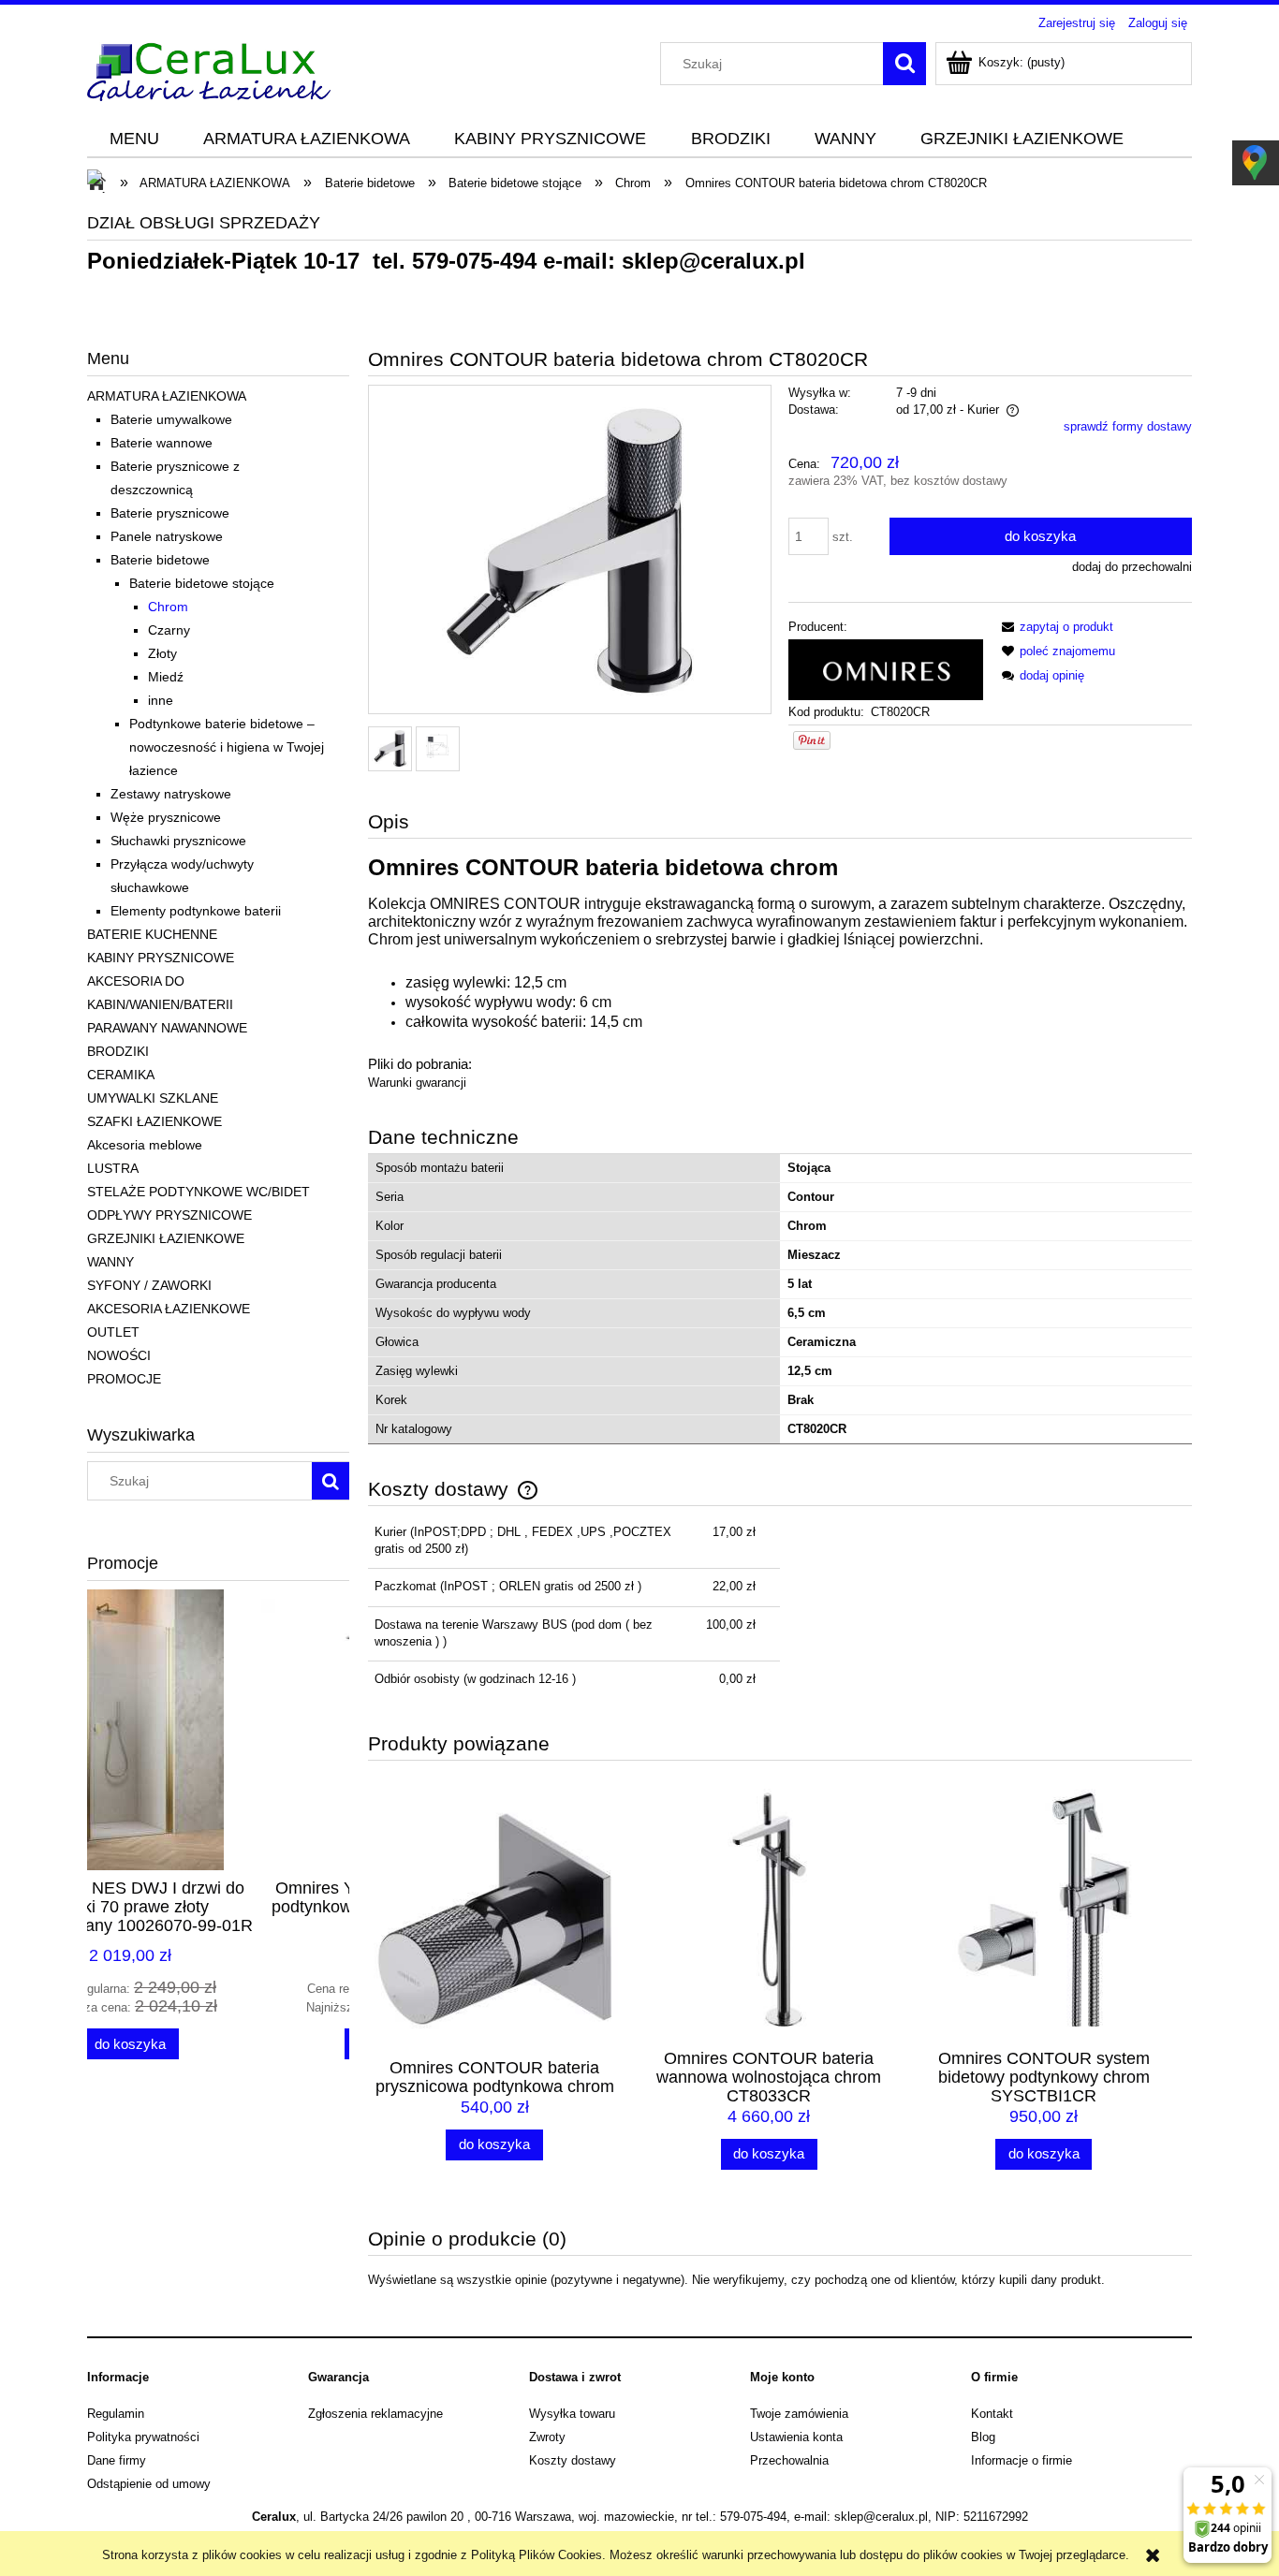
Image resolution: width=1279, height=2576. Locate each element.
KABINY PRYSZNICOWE (161, 958)
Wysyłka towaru (572, 2414)
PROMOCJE (124, 1379)
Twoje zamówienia (799, 2414)
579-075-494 (474, 261)
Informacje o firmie (1022, 2460)
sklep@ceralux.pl (713, 261)
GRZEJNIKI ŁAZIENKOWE (166, 1238)
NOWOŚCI (119, 1355)
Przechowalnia (789, 2460)
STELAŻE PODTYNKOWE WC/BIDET (198, 1192)
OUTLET (113, 1332)
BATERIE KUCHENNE (152, 934)
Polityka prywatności (143, 2437)
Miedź (166, 677)
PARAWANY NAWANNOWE (167, 1028)
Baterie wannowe (162, 443)
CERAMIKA (121, 1075)
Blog (983, 2437)
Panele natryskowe (167, 536)
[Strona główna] (209, 69)
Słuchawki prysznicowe (178, 841)
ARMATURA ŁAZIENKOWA (167, 396)
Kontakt (992, 2414)
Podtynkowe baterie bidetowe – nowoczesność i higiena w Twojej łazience (227, 747)
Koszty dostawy (573, 2460)
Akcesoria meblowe (145, 1145)
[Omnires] (886, 669)
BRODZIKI (118, 1051)
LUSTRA (113, 1168)
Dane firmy (117, 2460)
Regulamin (116, 2414)
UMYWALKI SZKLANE (153, 1098)
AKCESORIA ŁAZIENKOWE (169, 1309)
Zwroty (547, 2437)
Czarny (169, 630)
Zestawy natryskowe (171, 794)
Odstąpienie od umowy (149, 2484)
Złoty (162, 653)
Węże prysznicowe (166, 817)
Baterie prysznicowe (170, 513)
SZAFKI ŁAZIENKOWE (154, 1121)
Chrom (168, 607)
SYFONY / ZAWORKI (149, 1285)
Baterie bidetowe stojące (202, 583)
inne (161, 700)
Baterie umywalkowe (171, 419)
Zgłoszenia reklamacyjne (375, 2414)
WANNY (110, 1262)
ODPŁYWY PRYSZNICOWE (169, 1215)
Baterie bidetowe (160, 560)
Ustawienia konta (796, 2437)
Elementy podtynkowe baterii (196, 911)
